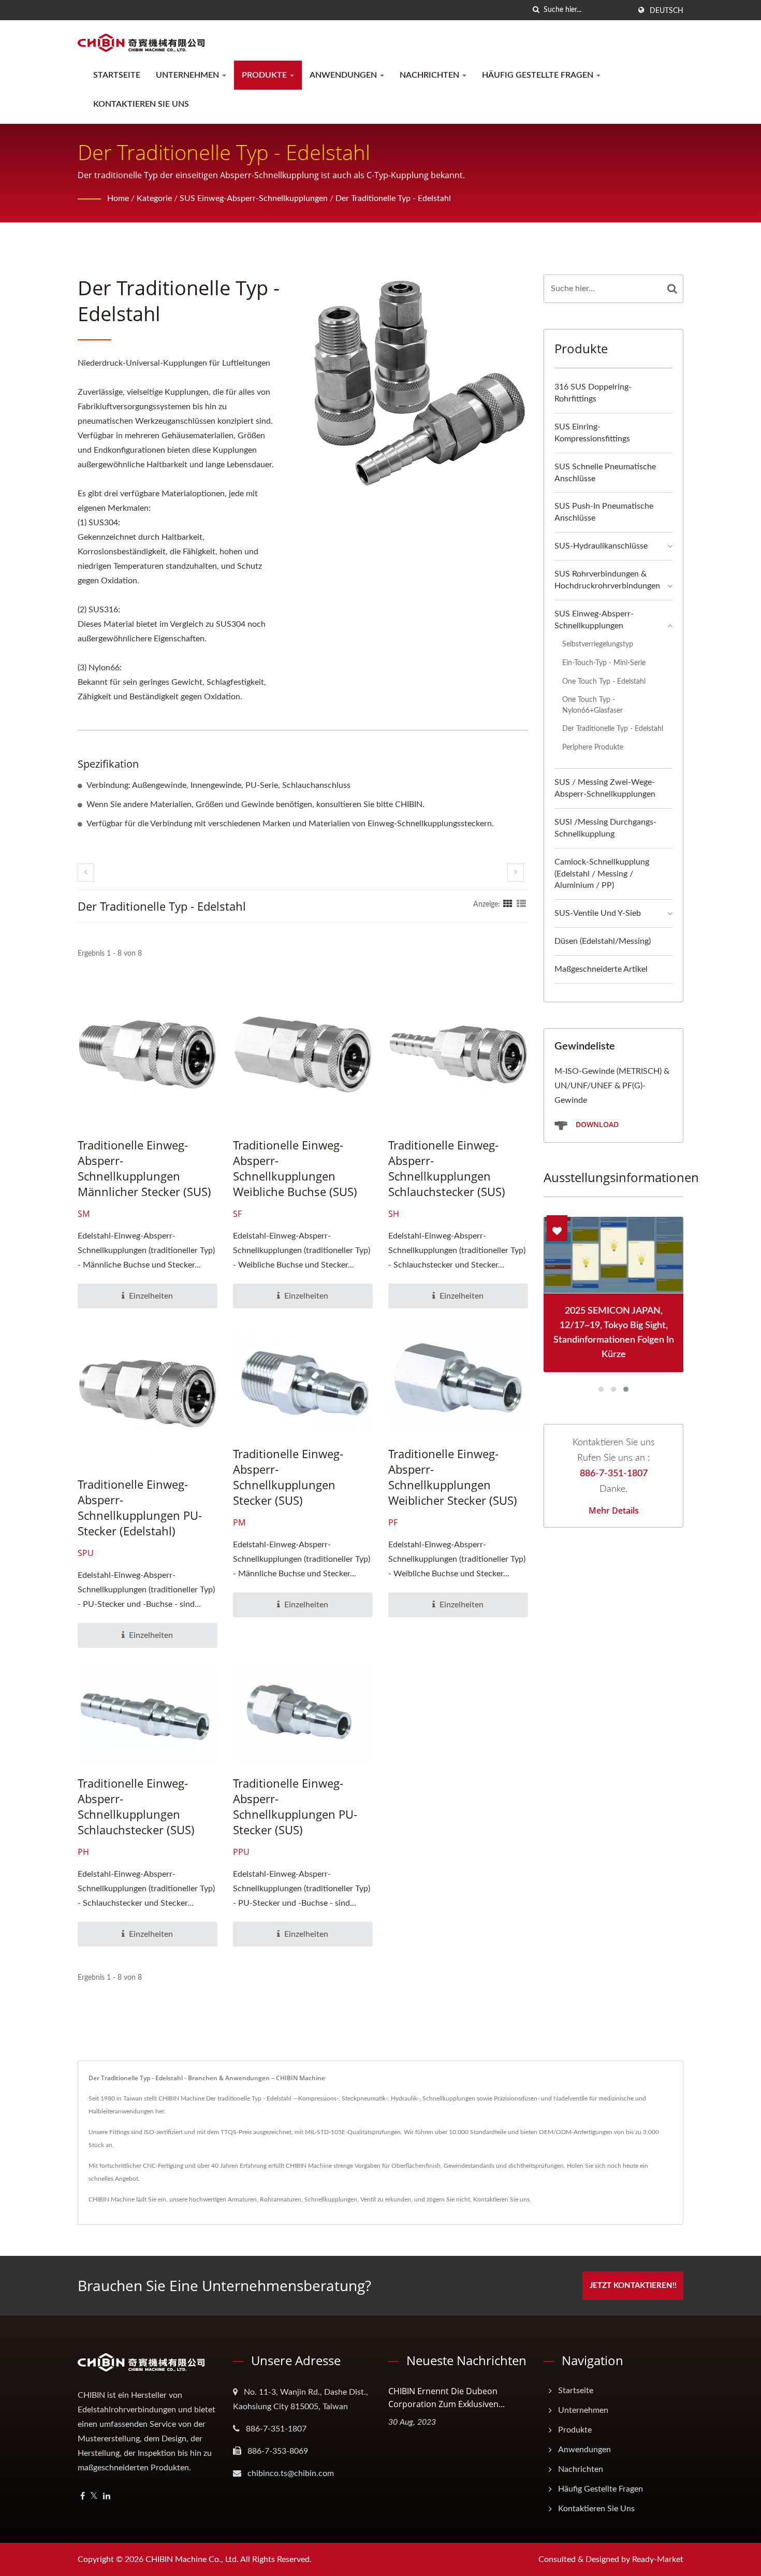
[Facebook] (83, 2496)
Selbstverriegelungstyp (598, 644)
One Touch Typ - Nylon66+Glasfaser (592, 705)
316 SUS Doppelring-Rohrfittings (593, 393)
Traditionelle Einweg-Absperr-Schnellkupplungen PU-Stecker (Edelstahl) (140, 1507)
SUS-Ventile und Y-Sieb (598, 913)
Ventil (368, 2199)
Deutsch (667, 11)
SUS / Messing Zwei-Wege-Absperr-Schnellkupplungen (605, 788)
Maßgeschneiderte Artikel (601, 969)
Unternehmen (188, 75)
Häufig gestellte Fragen (539, 75)
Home (118, 198)
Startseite (117, 75)
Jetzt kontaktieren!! (633, 2286)
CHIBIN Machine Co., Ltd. (192, 2559)
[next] (516, 873)
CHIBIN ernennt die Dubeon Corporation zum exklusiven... (447, 2398)
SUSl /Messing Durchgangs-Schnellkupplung (605, 828)
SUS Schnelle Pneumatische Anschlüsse (605, 473)
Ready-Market (658, 2559)
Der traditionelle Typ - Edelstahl (393, 198)
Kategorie (154, 198)
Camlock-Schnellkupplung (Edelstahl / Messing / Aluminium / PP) (602, 874)
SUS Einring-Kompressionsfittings (592, 433)
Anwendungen (344, 75)
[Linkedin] (107, 2496)
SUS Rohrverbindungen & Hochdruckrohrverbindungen (607, 580)
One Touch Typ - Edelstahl (604, 681)
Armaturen (242, 2199)
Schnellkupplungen (331, 2199)
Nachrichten (430, 75)
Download (596, 1124)
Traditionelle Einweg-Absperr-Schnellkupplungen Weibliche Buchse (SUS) (295, 1168)
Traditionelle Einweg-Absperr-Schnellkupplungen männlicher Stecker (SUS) (144, 1168)
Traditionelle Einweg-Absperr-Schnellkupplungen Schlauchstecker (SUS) (447, 1168)
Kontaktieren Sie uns (141, 104)
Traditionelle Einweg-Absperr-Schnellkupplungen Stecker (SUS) (288, 1477)
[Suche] (536, 10)
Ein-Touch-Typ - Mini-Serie (604, 663)
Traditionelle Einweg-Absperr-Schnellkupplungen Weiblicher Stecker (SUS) (453, 1477)
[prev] (86, 873)
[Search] (672, 289)
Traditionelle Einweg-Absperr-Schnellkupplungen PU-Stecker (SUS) (295, 1806)
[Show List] (521, 904)
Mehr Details (614, 1510)
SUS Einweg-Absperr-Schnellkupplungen (254, 198)
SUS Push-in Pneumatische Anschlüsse (604, 512)
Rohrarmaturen (281, 2199)
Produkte (265, 75)
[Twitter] (94, 2496)
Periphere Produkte (593, 747)
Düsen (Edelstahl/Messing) (603, 941)
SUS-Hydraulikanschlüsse (601, 546)
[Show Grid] (508, 904)
